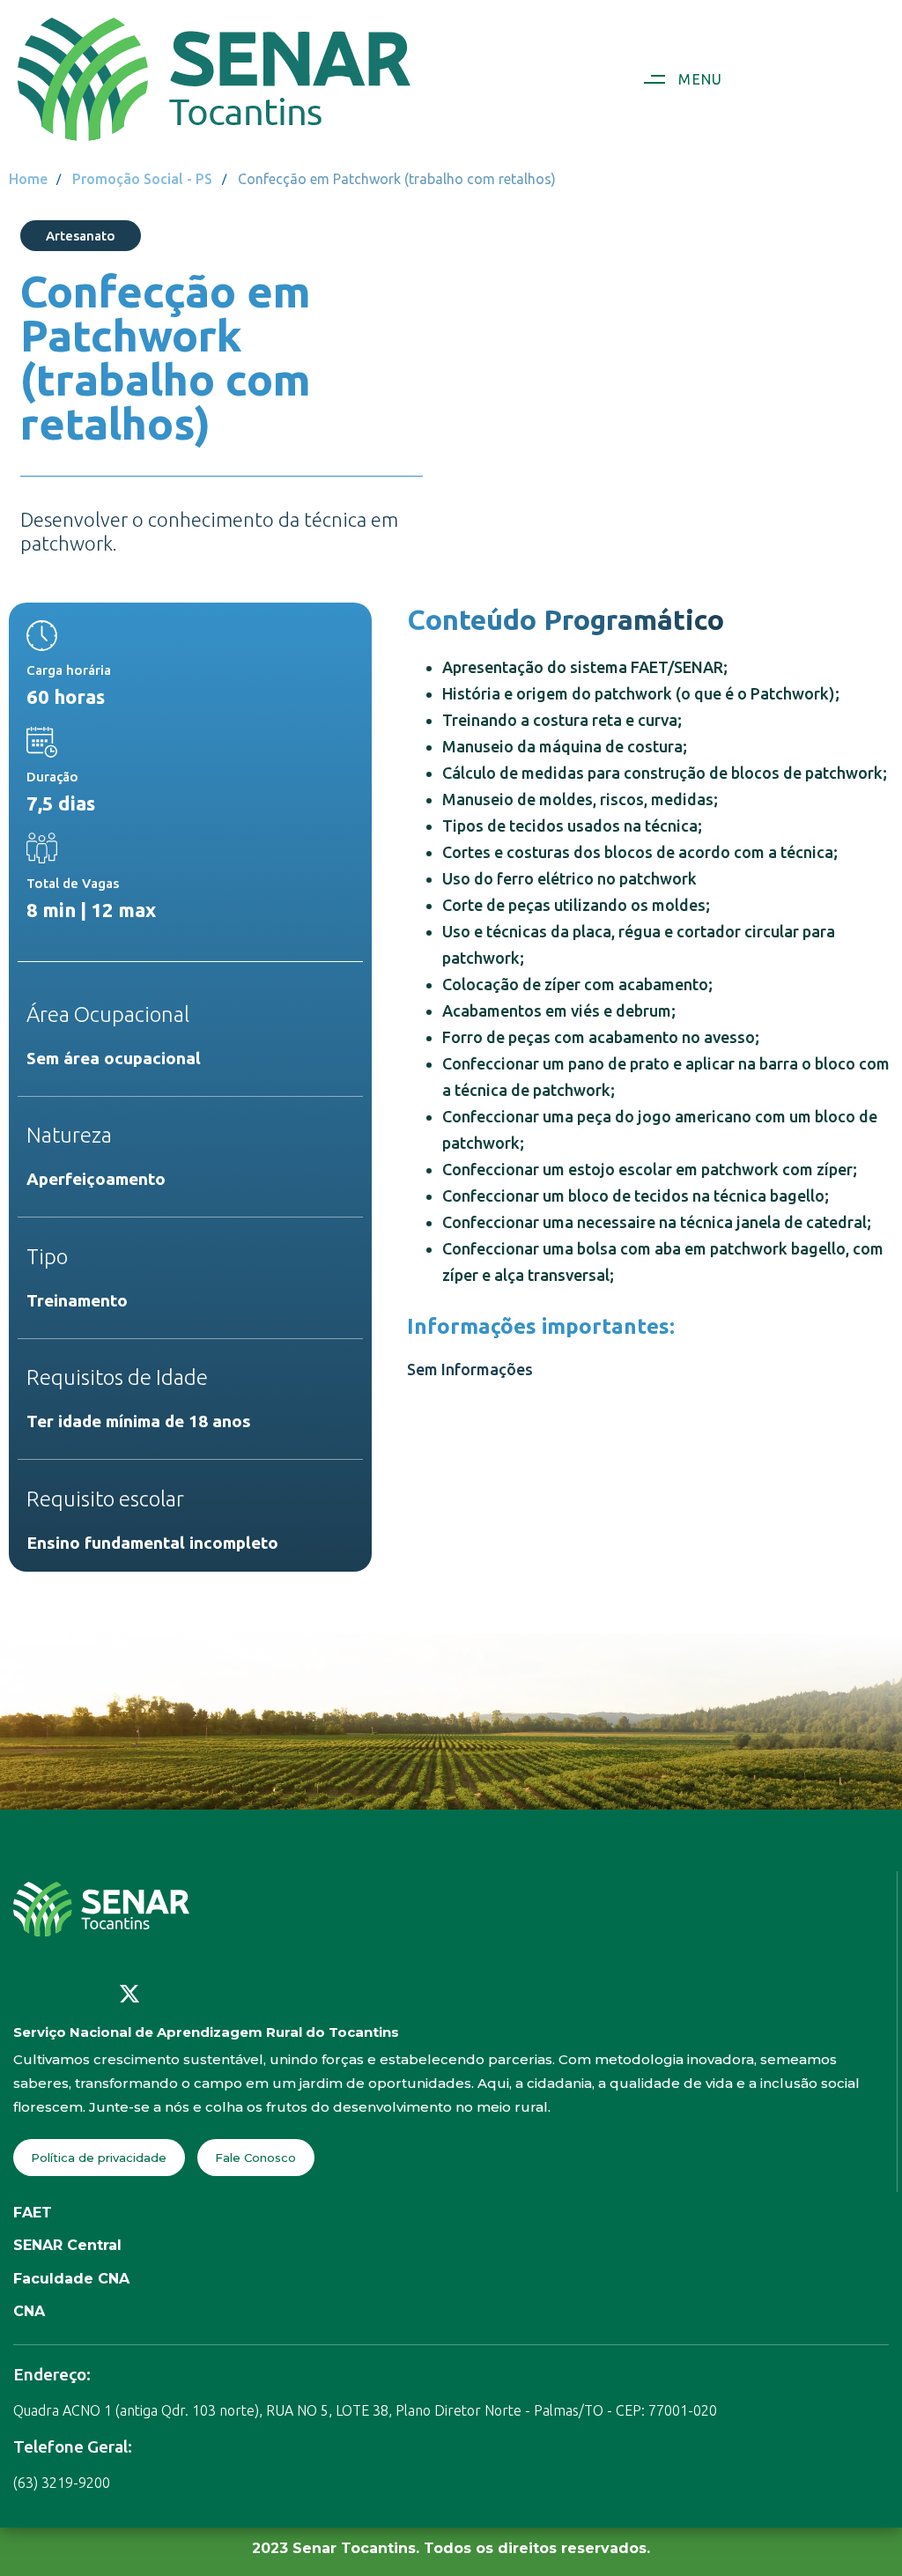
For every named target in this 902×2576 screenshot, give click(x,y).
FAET (33, 2213)
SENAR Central (67, 2245)
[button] (676, 79)
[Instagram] (58, 1994)
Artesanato (81, 236)
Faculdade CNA (71, 2279)
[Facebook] (22, 1994)
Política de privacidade (99, 2158)
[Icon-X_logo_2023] (129, 1994)
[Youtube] (93, 1994)
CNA (29, 2311)
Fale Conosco (255, 2158)
